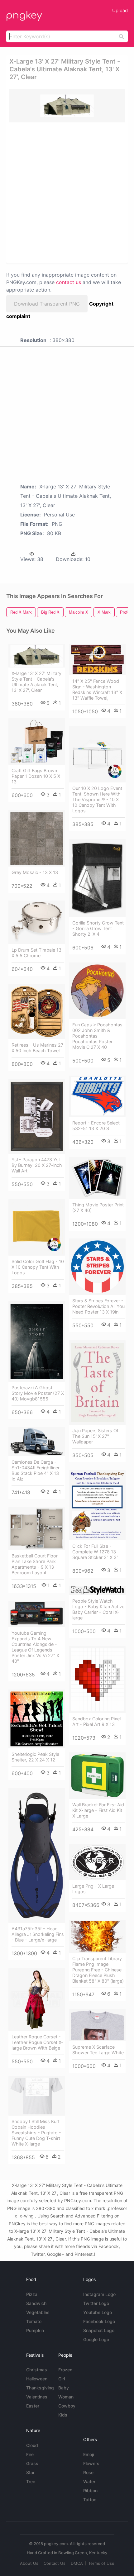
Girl (62, 2379)
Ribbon (90, 2490)
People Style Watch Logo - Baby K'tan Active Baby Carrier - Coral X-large (98, 1609)
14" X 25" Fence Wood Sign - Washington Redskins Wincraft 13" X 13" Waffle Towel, (97, 689)
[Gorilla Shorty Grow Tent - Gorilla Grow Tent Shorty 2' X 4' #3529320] (97, 878)
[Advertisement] (67, 192)
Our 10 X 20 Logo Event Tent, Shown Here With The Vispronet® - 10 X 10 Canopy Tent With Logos (97, 799)
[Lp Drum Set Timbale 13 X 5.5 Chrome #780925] (37, 922)
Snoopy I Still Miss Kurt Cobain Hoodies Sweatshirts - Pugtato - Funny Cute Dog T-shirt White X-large (36, 2133)
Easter (33, 2406)
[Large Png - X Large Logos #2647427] (97, 1862)
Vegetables (38, 2312)
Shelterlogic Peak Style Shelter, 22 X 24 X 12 (35, 1757)
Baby (64, 2388)
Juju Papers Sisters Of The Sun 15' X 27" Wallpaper (95, 1436)
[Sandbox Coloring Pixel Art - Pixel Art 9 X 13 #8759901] (97, 1680)
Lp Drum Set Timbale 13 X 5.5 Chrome (36, 953)
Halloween (37, 2379)
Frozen (65, 2370)
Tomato (34, 2321)
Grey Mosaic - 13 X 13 (35, 872)
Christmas (37, 2370)
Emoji (89, 2454)
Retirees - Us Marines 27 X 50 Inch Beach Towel (37, 1048)
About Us (29, 2563)
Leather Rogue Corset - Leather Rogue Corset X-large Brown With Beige (37, 2042)
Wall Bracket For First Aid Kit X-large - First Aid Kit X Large (98, 1810)
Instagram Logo (99, 2294)
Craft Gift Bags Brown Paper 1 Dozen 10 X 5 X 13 (36, 776)
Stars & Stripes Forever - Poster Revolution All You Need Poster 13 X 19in (98, 1306)
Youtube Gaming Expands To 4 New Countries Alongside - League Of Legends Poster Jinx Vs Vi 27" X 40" (35, 1647)
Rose (88, 2472)
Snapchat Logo (99, 2330)
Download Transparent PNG (47, 304)
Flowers (91, 2463)
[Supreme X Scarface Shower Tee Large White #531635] (97, 2025)
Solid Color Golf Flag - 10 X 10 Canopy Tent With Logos (38, 1267)
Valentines (37, 2397)
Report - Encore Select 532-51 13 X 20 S (96, 1126)
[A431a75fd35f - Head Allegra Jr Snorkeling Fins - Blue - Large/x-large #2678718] (37, 1855)
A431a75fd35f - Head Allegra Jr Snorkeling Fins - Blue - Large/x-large (38, 1934)
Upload (120, 10)
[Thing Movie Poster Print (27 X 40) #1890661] (97, 1178)
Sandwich (36, 2303)
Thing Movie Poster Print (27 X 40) (98, 1207)
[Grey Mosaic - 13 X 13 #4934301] (37, 838)
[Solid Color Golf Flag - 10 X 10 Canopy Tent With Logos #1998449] (37, 1227)
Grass (32, 2463)
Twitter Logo (96, 2303)
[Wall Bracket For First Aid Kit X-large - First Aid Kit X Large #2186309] (97, 1776)
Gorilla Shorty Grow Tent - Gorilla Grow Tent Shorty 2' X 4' (98, 928)
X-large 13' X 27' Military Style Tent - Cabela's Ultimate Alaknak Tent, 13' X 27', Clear (36, 682)
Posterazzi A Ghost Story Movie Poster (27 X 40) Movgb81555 (38, 1393)
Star (30, 2472)
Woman (66, 2397)
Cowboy (67, 2406)
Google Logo (96, 2339)
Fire (30, 2454)
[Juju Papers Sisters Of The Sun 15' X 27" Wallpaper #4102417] (97, 1383)
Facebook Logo (99, 2321)
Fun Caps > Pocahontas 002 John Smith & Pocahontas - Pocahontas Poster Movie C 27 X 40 (97, 1036)
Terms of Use (101, 2563)
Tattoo (90, 2500)
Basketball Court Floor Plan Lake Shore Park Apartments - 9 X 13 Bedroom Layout (35, 1564)
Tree (31, 2481)
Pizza (32, 2294)
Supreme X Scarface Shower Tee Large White (98, 2050)
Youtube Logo (98, 2312)
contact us (69, 282)
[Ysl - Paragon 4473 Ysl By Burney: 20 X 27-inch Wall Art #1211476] (37, 1116)
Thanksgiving (40, 2388)
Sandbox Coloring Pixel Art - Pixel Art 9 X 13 (96, 1721)
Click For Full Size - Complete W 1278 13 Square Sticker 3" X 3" (95, 1552)
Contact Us (55, 2563)
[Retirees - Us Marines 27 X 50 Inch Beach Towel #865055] (37, 1011)
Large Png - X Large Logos (93, 1889)
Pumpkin (35, 2330)
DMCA (77, 2563)
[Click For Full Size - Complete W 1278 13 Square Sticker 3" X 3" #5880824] (97, 1505)
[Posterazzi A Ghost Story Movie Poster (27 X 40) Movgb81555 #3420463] (37, 1341)
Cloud (32, 2445)
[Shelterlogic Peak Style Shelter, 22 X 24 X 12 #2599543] (37, 1719)
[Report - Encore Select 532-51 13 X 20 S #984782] (97, 1096)
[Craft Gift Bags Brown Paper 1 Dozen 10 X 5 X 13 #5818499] (37, 741)
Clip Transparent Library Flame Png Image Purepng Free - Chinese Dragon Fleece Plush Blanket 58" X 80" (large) (98, 1970)
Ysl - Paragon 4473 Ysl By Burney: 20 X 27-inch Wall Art (37, 1165)
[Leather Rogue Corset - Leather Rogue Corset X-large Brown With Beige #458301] (37, 1999)
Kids (63, 2415)
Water (89, 2481)
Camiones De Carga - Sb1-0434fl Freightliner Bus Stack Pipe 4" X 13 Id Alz (36, 1470)
